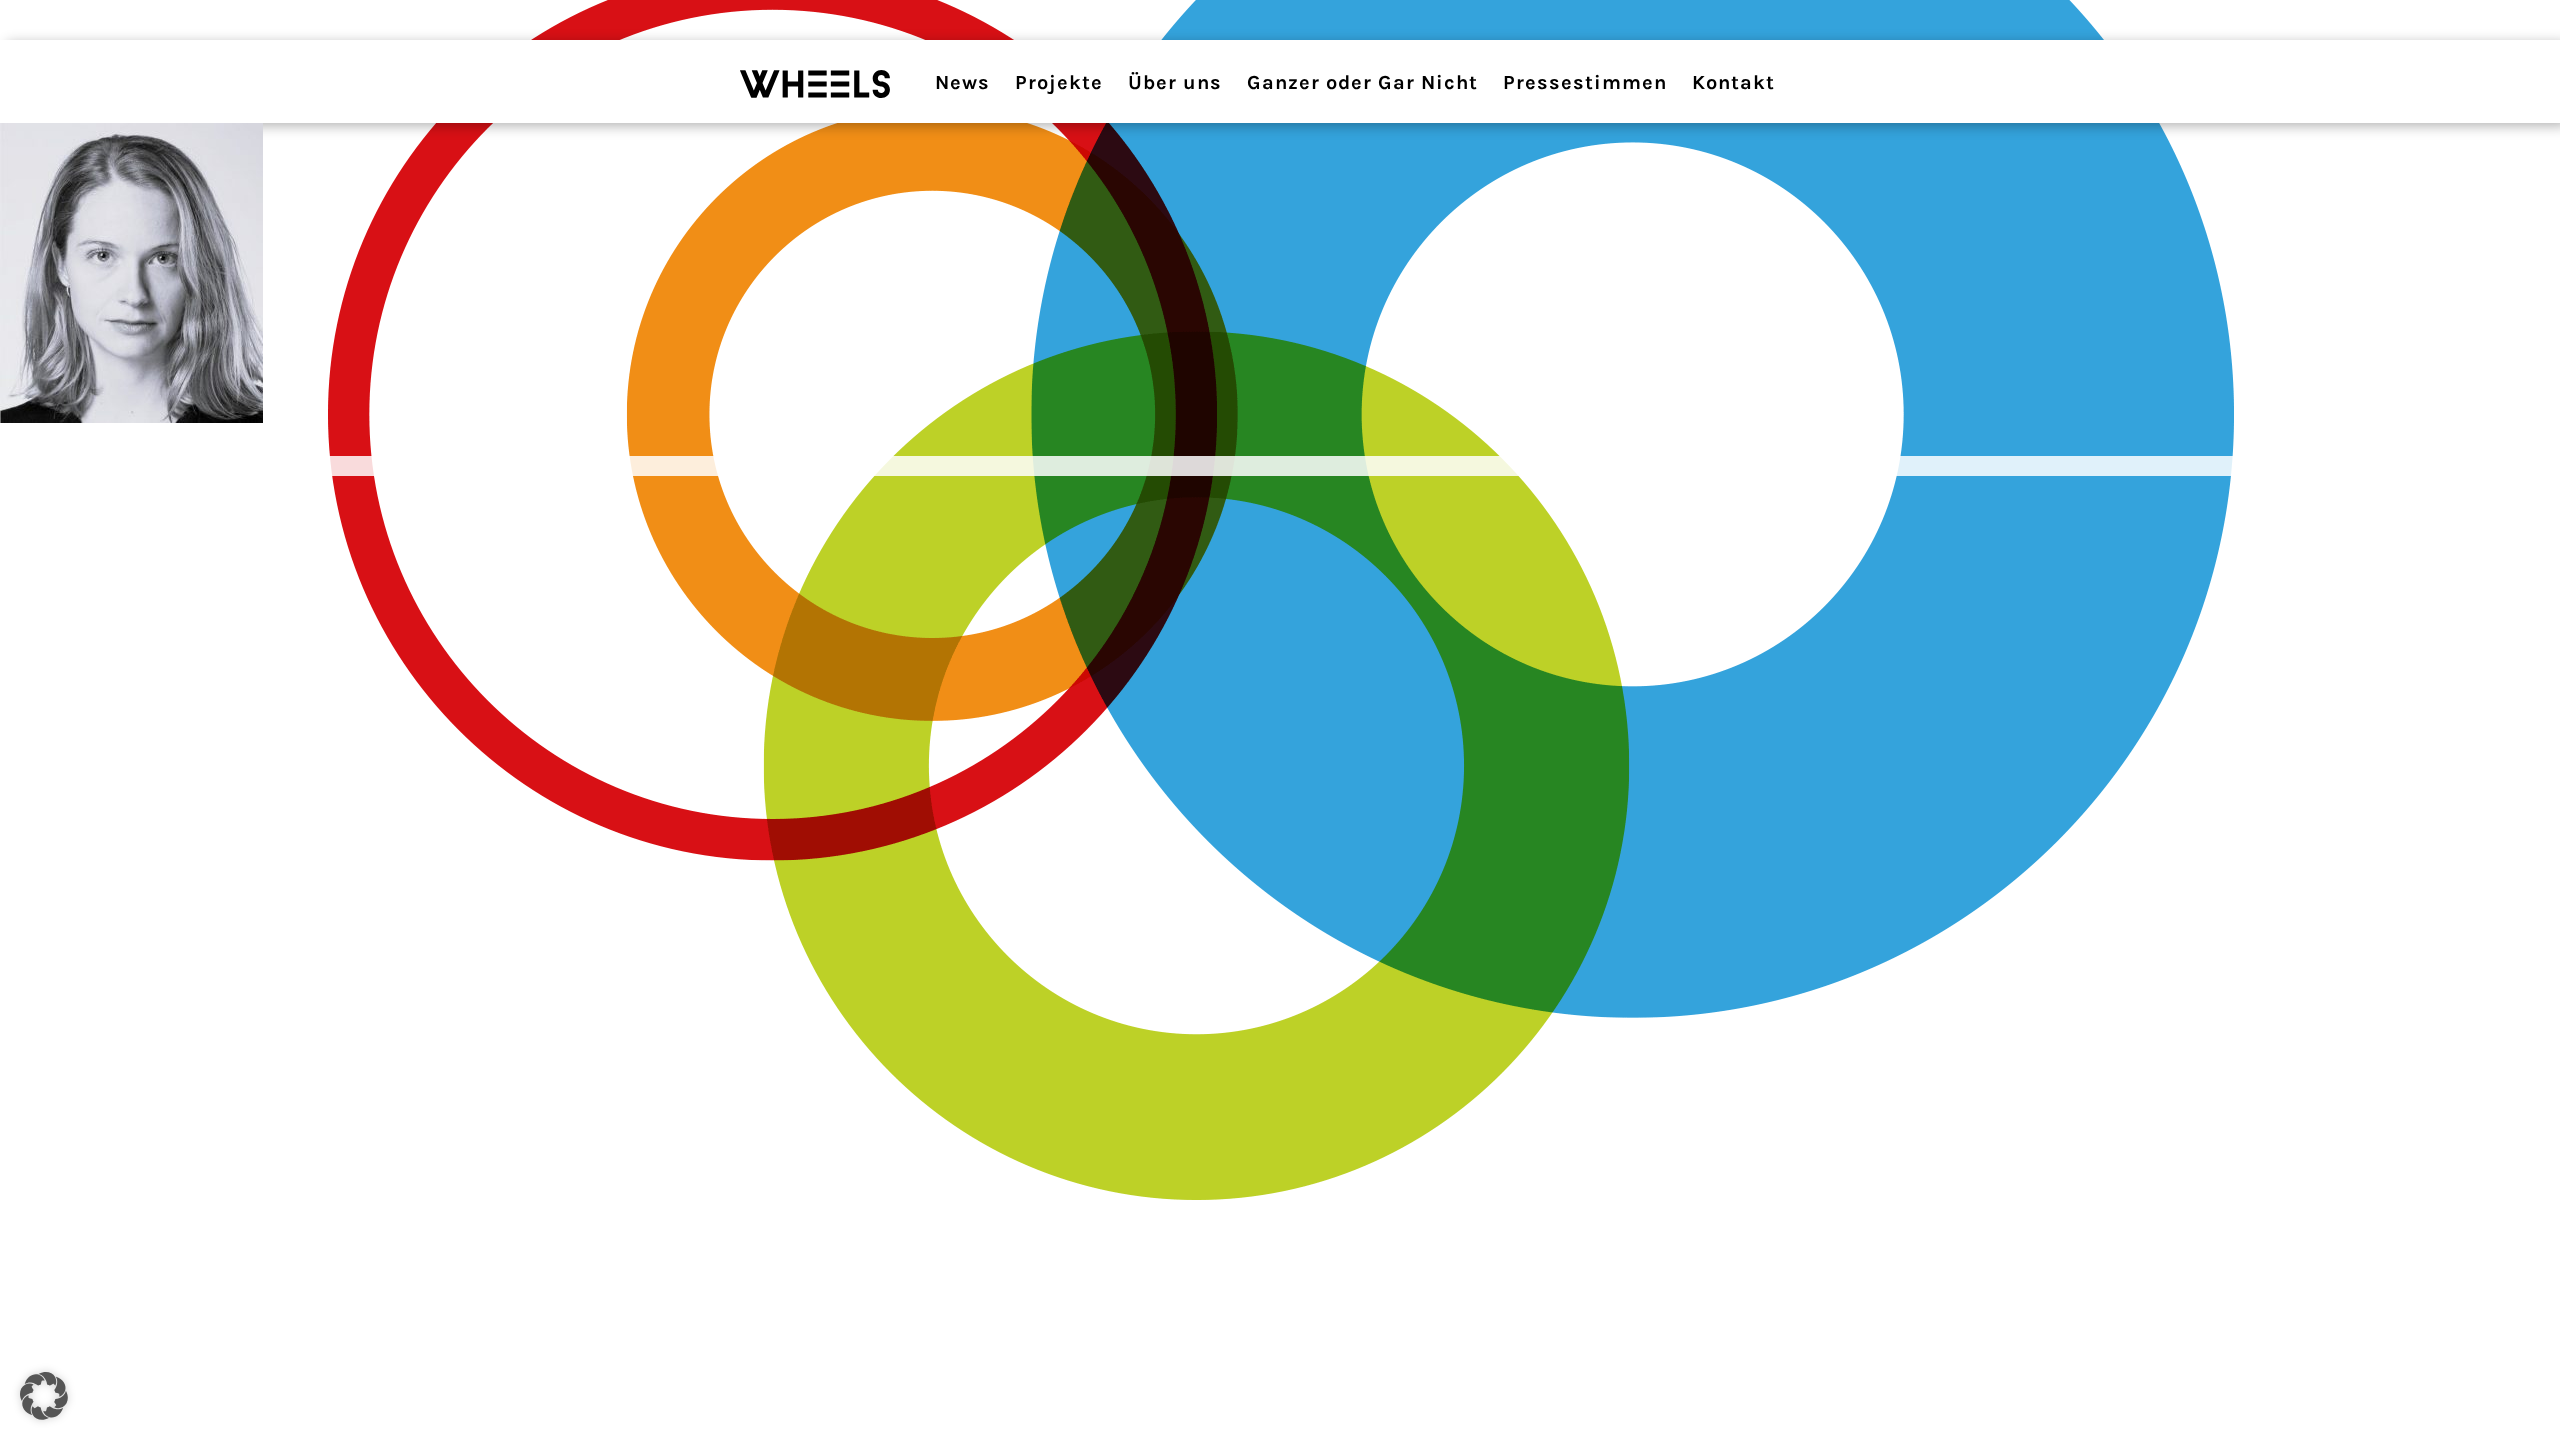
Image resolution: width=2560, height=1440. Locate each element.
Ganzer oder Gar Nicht (1362, 82)
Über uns (1175, 82)
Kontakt (1733, 82)
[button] (44, 1396)
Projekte (1059, 82)
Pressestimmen (1585, 82)
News (962, 82)
